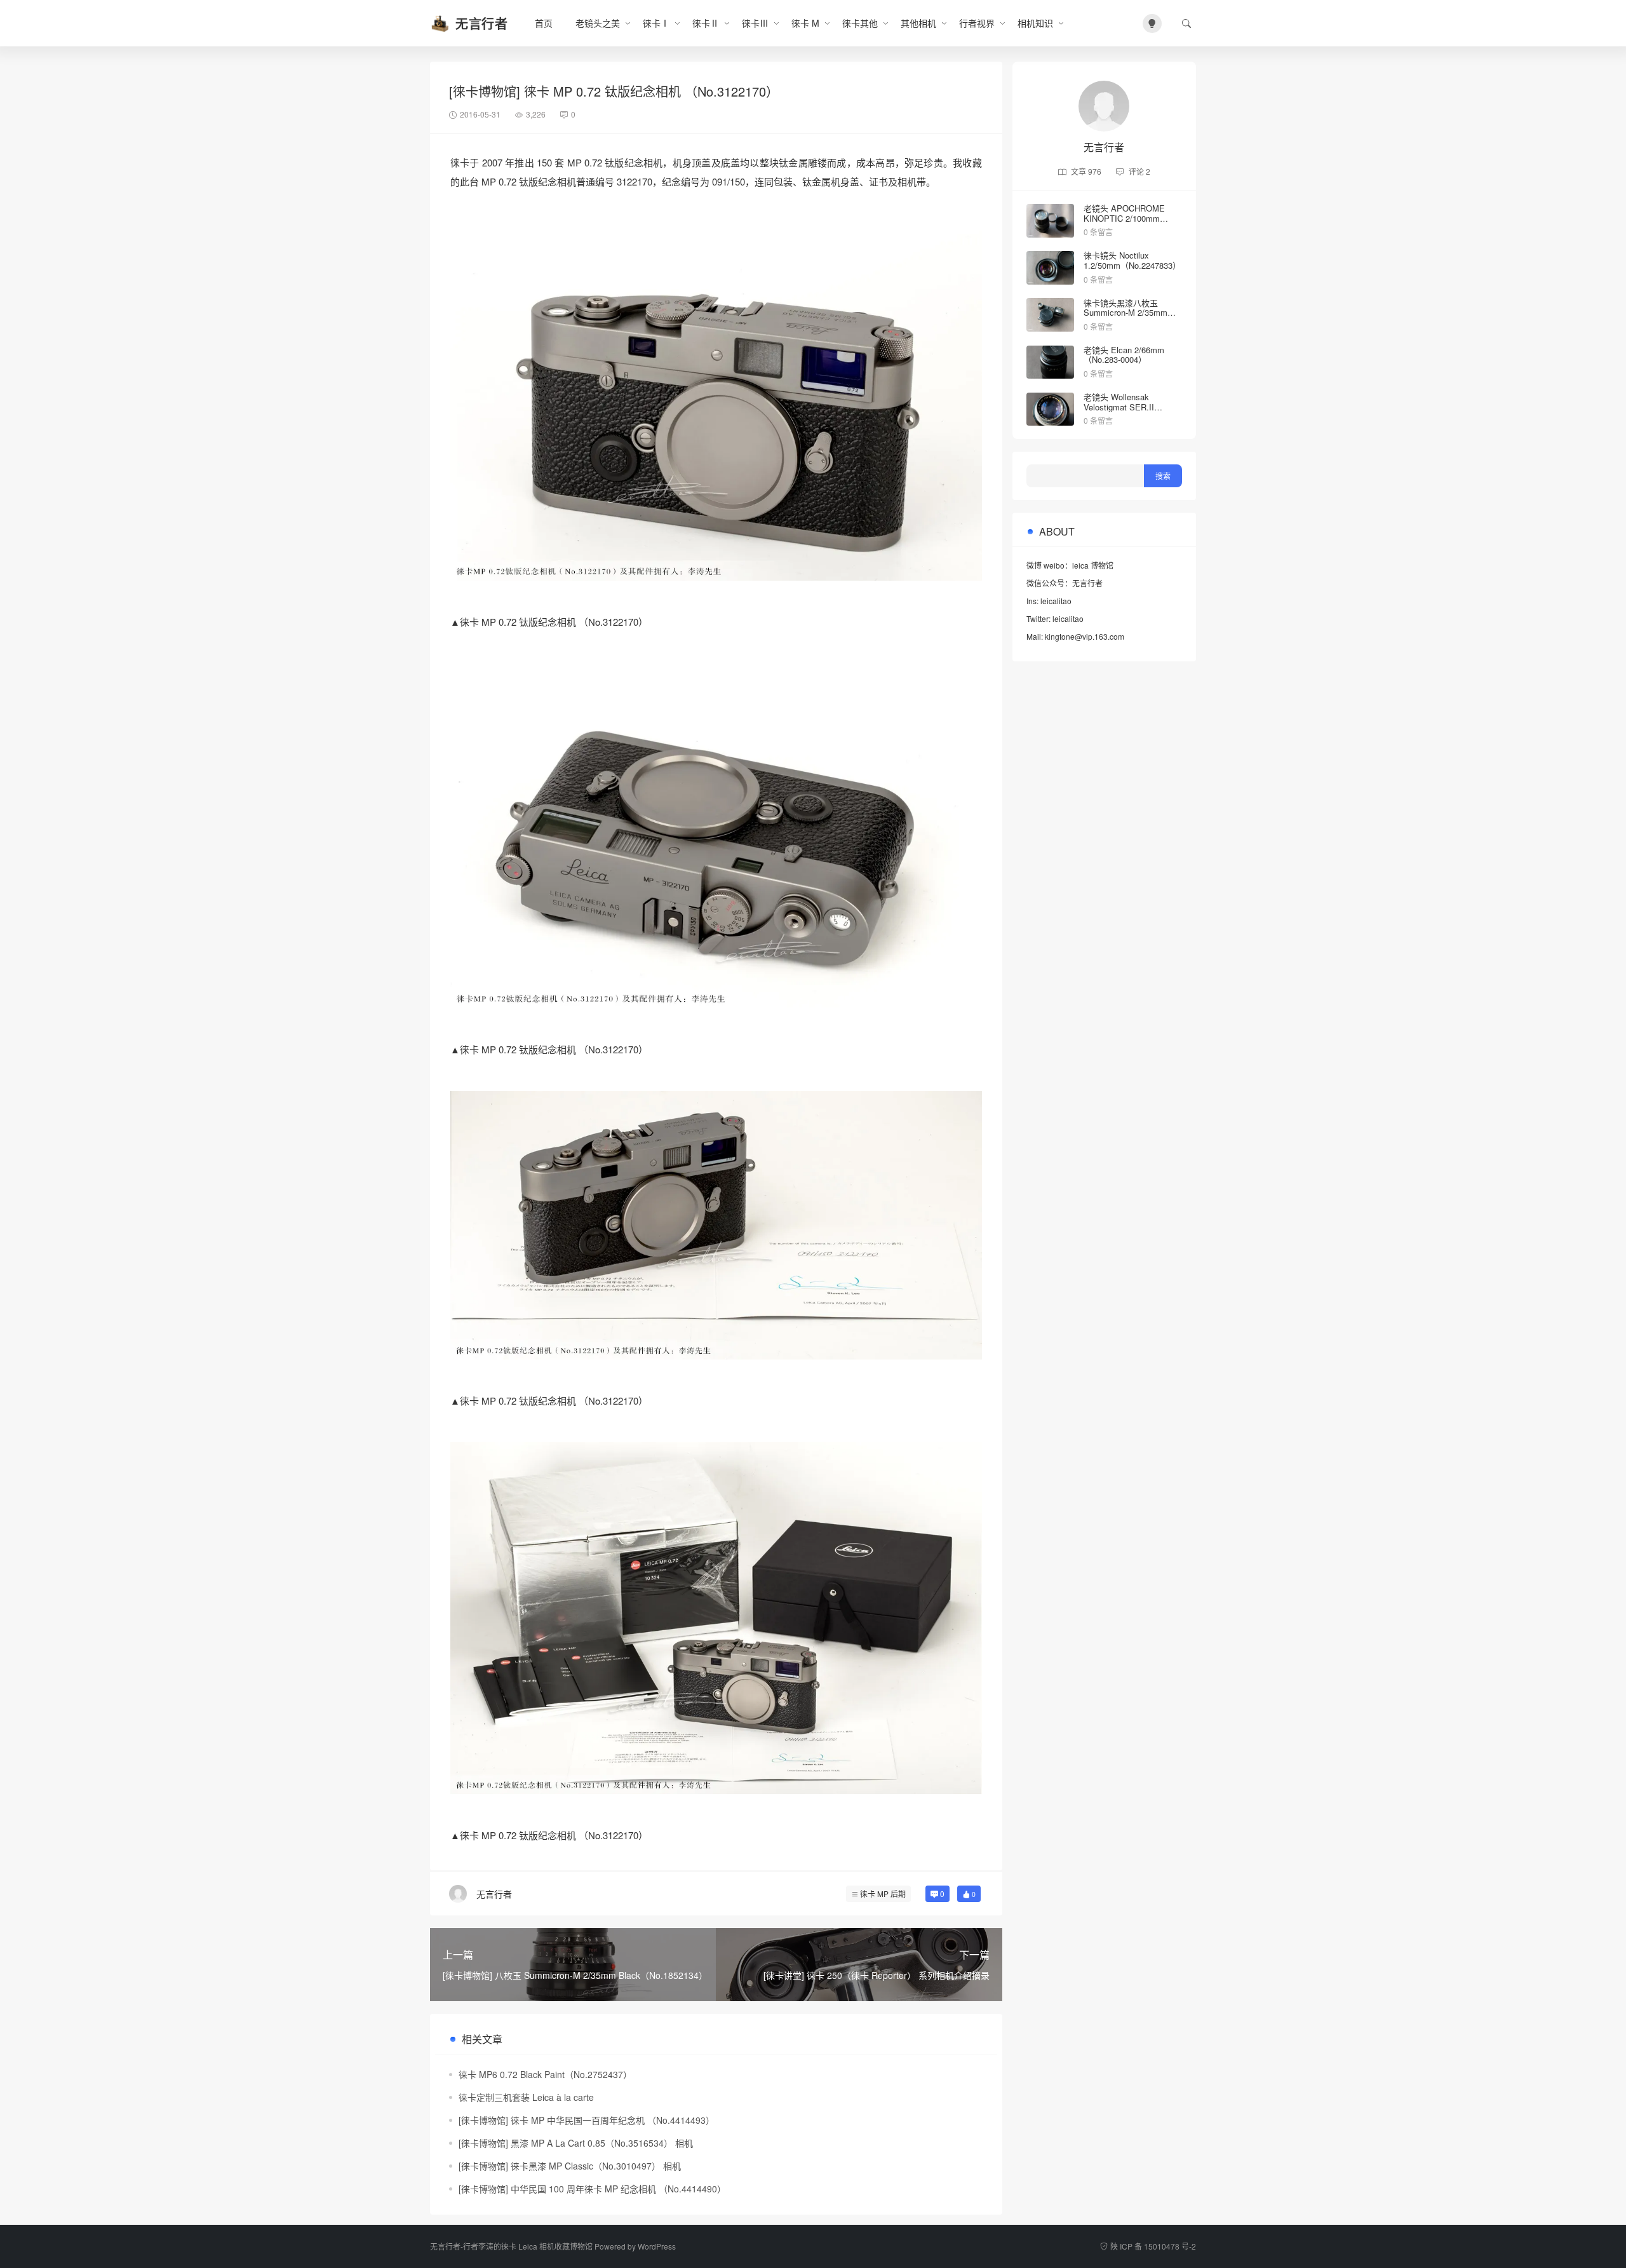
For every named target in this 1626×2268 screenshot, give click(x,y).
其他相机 (918, 23)
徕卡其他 (860, 23)
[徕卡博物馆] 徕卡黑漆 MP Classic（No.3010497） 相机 (570, 2166)
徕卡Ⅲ (755, 23)
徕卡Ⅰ (656, 23)
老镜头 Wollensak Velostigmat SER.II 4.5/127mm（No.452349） (1132, 407)
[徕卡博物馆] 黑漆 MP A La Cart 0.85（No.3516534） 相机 (576, 2143)
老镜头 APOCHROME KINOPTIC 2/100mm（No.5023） (1124, 218)
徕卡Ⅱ (706, 23)
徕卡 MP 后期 (883, 1893)
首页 (544, 23)
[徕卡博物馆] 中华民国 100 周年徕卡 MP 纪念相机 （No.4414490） (592, 2189)
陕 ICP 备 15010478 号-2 (1153, 2246)
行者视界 (977, 23)
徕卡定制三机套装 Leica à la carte (526, 2097)
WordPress (657, 2246)
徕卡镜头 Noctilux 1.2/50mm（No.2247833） (1132, 260)
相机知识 (1035, 23)
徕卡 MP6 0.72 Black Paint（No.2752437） (545, 2074)
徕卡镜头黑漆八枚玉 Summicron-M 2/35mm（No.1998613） (1125, 313)
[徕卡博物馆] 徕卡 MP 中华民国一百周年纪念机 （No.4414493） (587, 2120)
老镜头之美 (598, 23)
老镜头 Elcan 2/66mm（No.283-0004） (1124, 355)
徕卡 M (805, 23)
